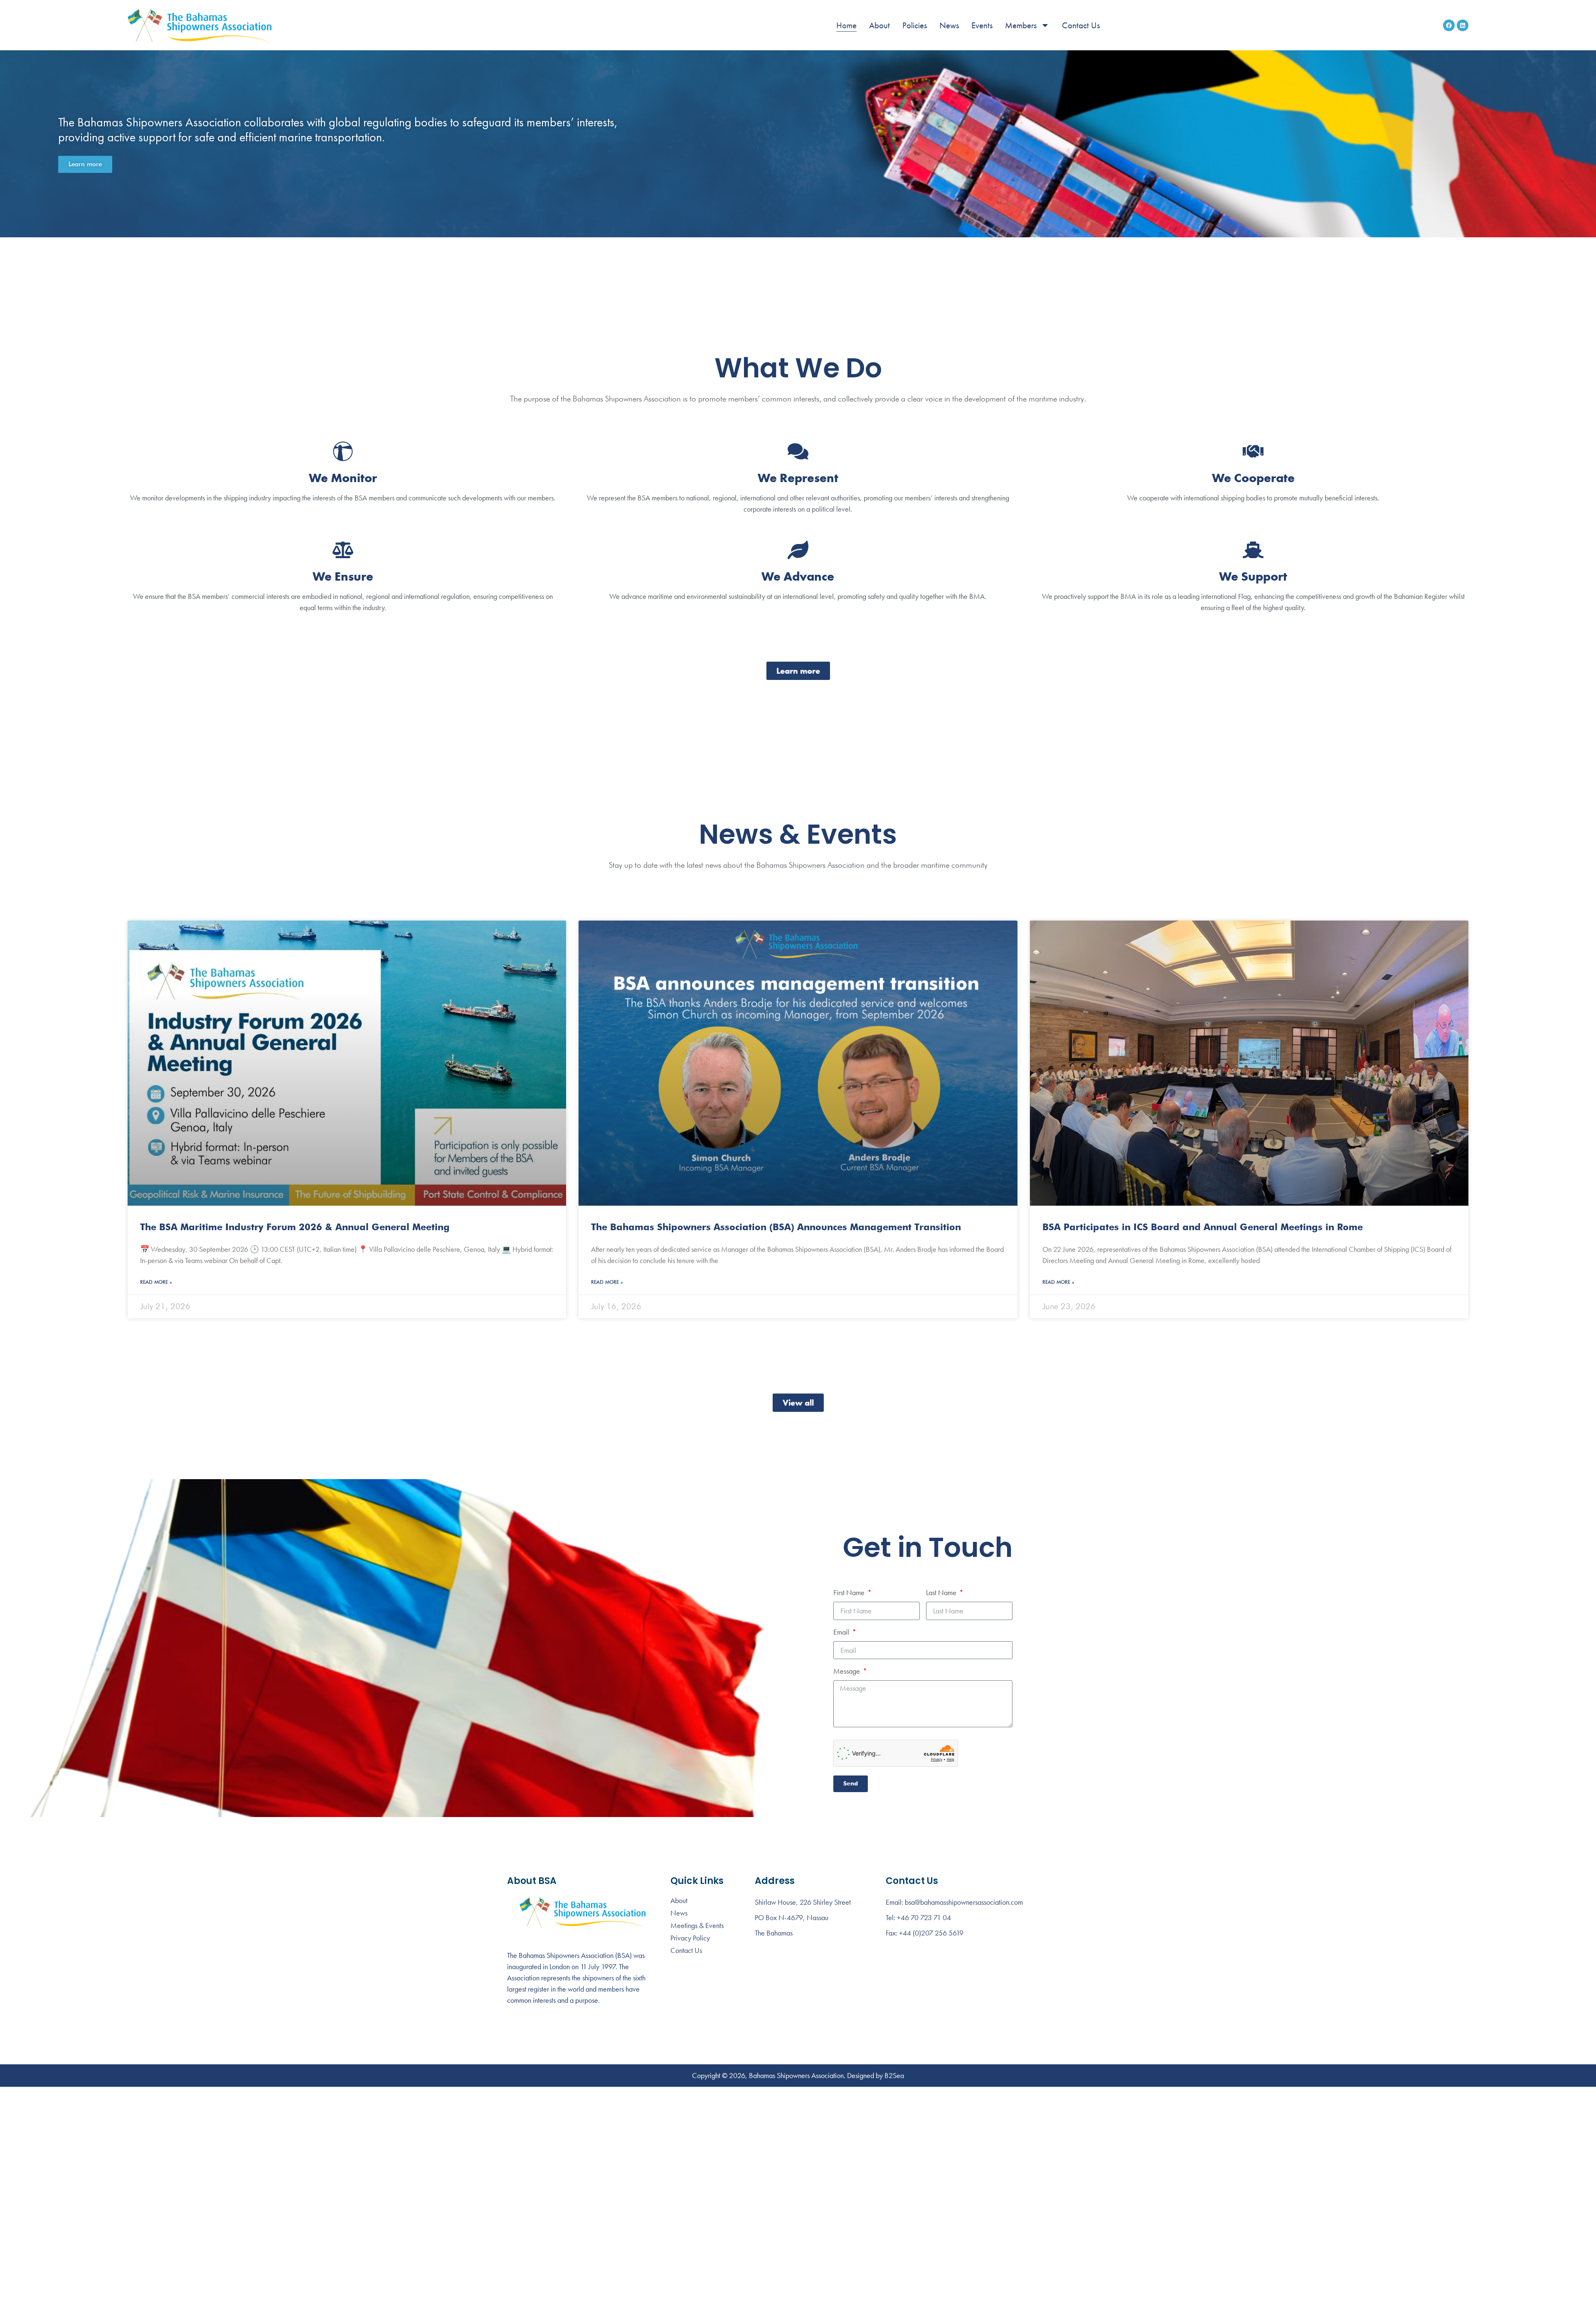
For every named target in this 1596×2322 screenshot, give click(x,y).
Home (846, 25)
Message (847, 1672)
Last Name (942, 1593)
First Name (850, 1593)
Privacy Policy (690, 1938)
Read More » (156, 1283)
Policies (915, 25)
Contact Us (1081, 25)
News (949, 25)
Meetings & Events (697, 1926)
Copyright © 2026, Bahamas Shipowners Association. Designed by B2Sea (798, 2075)
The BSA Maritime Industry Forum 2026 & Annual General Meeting (295, 1228)
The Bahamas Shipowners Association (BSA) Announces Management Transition (776, 1228)
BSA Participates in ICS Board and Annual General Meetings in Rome (1203, 1228)
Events (982, 25)
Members (1021, 25)
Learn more (85, 164)
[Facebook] (1449, 25)
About (879, 25)
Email (842, 1633)
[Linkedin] (1463, 25)
